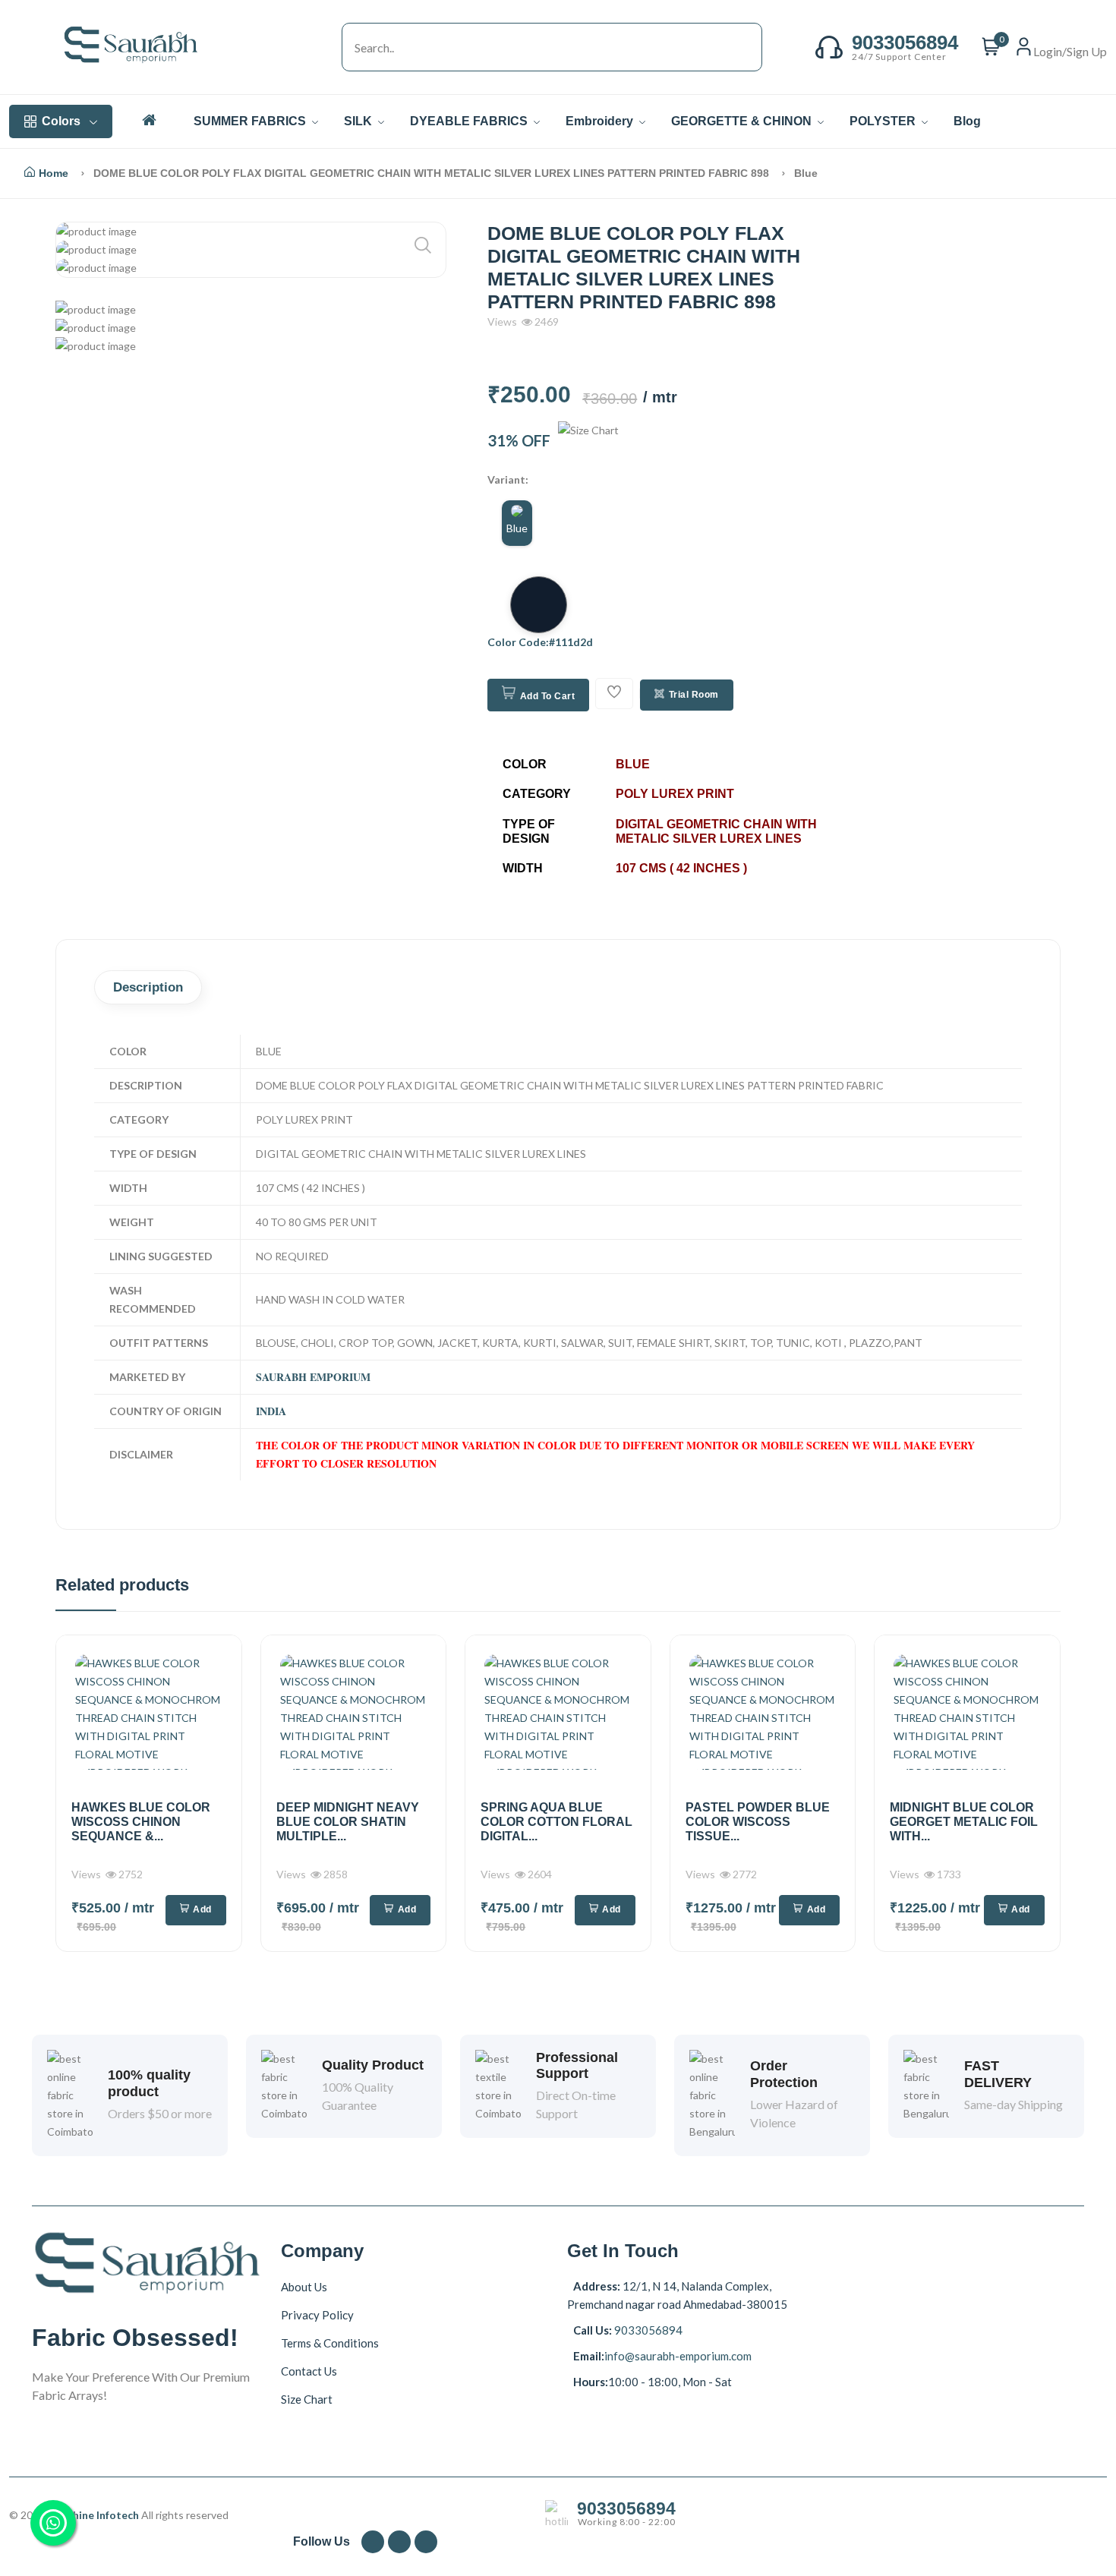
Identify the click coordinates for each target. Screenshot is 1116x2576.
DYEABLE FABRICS (470, 121)
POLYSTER (884, 121)
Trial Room (694, 695)
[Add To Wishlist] (614, 694)
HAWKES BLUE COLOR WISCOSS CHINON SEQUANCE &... (141, 1822)
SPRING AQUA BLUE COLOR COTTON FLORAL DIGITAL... (556, 1822)
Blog (967, 121)
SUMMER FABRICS (251, 121)
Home (54, 173)
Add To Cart (548, 696)
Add (202, 1909)
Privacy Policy (317, 2314)
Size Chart (307, 2398)
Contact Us (309, 2370)
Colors (61, 121)
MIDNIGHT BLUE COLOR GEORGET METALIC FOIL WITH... (964, 1822)
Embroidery (601, 121)
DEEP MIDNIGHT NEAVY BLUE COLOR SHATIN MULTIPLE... (348, 1822)
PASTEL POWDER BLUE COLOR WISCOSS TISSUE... (758, 1822)
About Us (304, 2286)
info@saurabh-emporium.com (678, 2356)
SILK (359, 121)
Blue (517, 528)
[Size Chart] (588, 440)
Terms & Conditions (330, 2342)
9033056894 (647, 2330)
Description (148, 987)
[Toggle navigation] (326, 47)
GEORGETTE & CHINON (743, 121)
